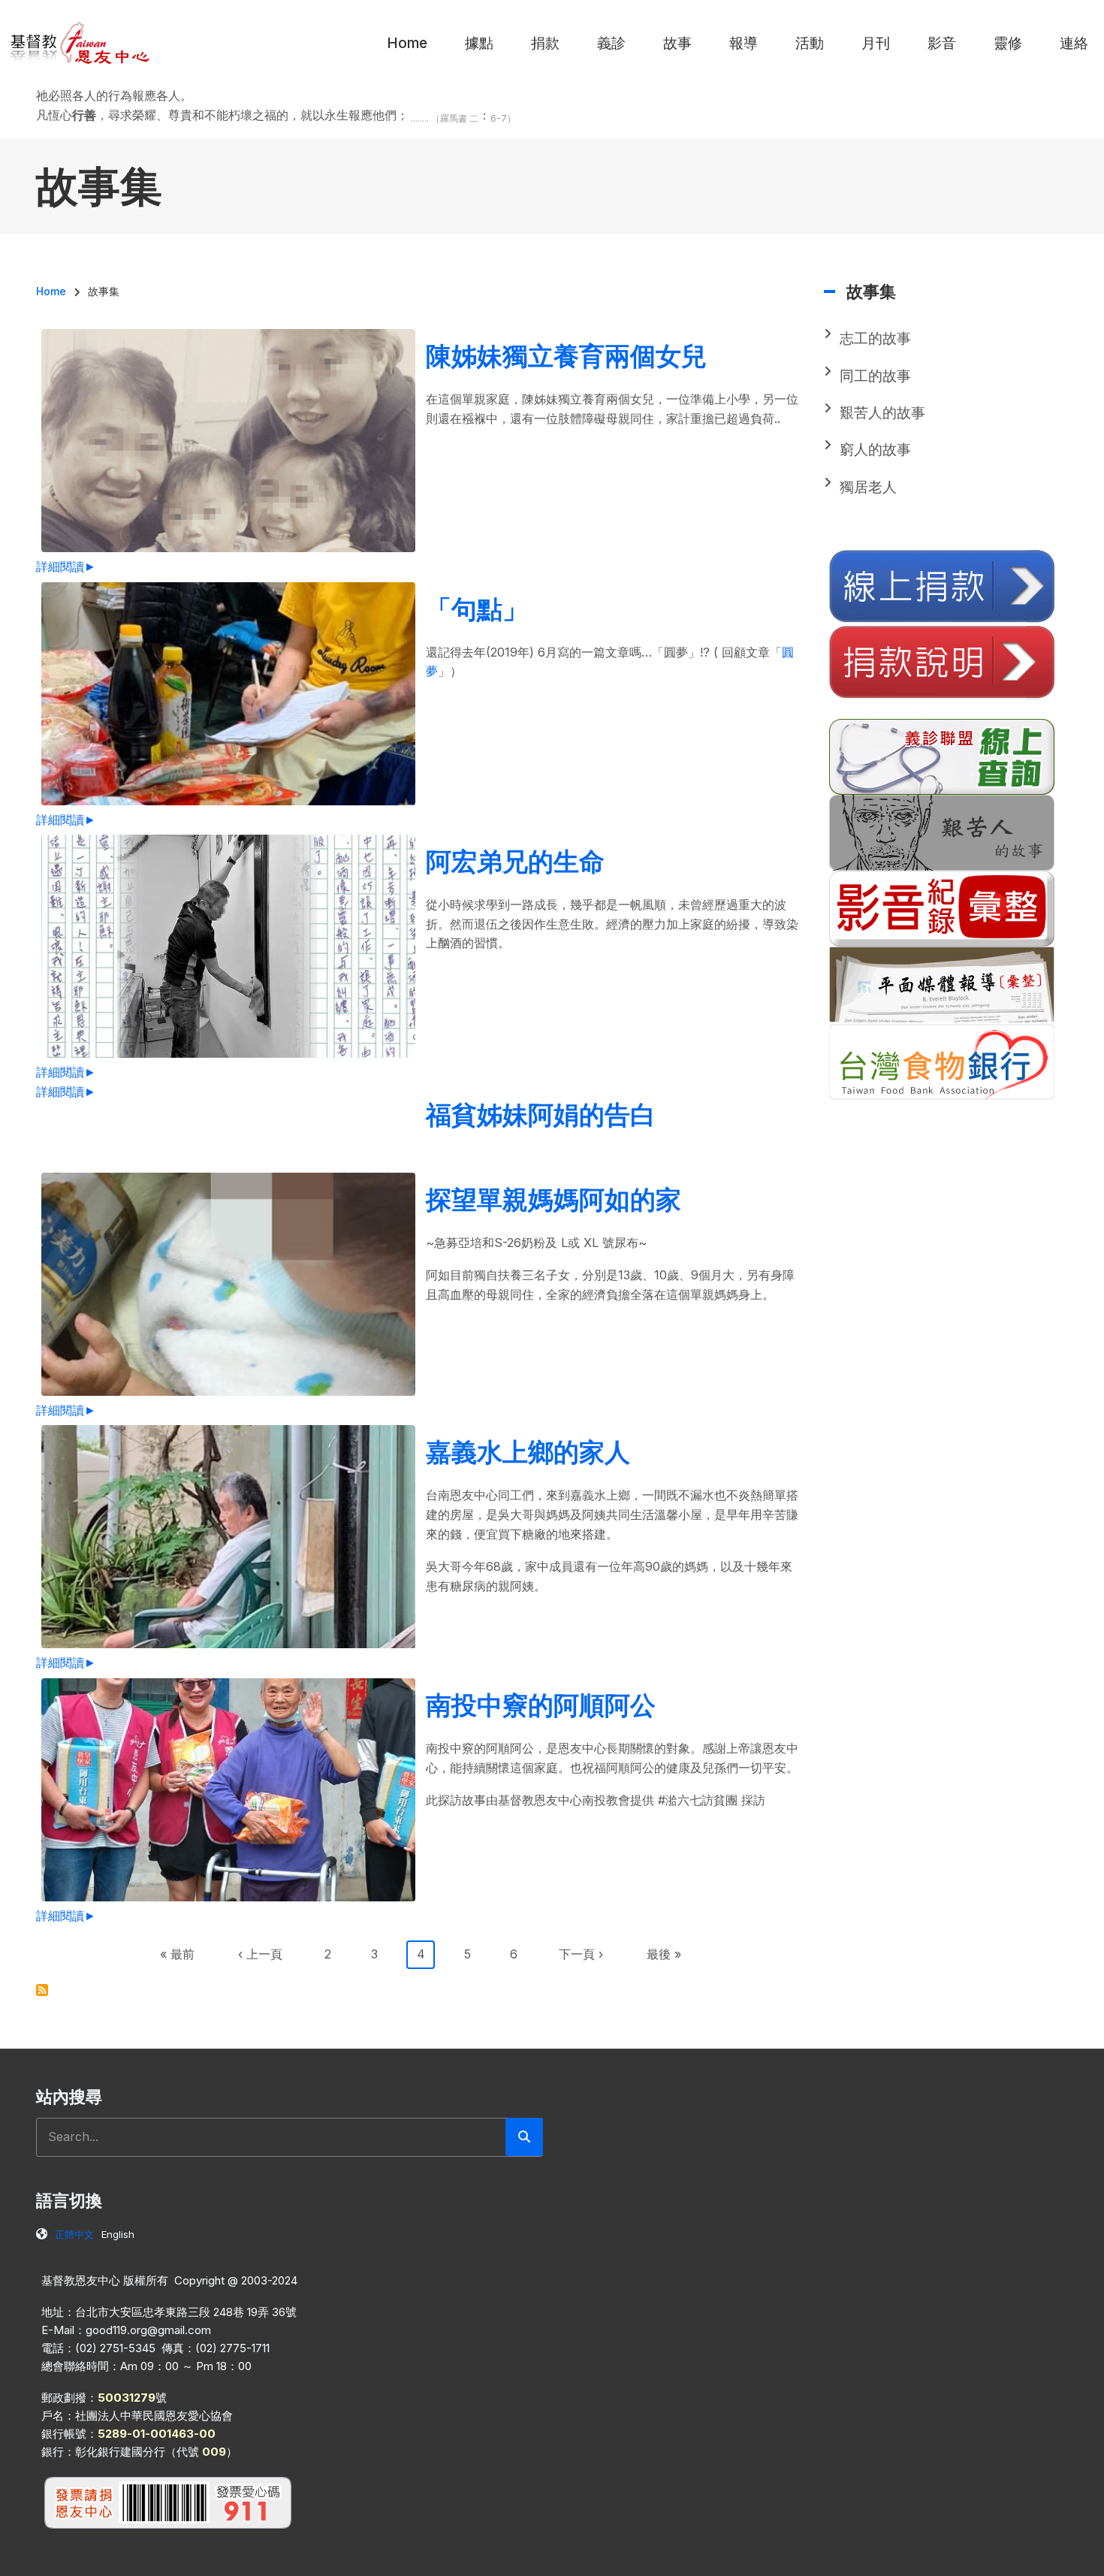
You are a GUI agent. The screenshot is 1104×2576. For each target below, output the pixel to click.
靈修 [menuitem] (1008, 43)
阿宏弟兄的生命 (515, 861)
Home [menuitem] (407, 43)
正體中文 (74, 2234)
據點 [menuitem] (479, 43)
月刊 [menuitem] (876, 43)
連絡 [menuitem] (1074, 43)
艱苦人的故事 (882, 413)
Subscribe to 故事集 (42, 1990)
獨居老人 (868, 487)
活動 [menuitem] (810, 43)
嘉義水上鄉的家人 (528, 1452)
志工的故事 (875, 338)
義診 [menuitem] (611, 43)
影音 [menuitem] (942, 43)
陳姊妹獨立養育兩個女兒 (566, 356)
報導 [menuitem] (744, 43)
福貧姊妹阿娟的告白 (541, 1114)
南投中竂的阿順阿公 (541, 1705)
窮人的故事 (875, 450)
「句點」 (477, 609)
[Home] (81, 42)
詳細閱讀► (66, 566)
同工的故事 (875, 376)
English (118, 2234)
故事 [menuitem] (677, 43)
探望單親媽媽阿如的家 (554, 1199)
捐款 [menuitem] (545, 43)
